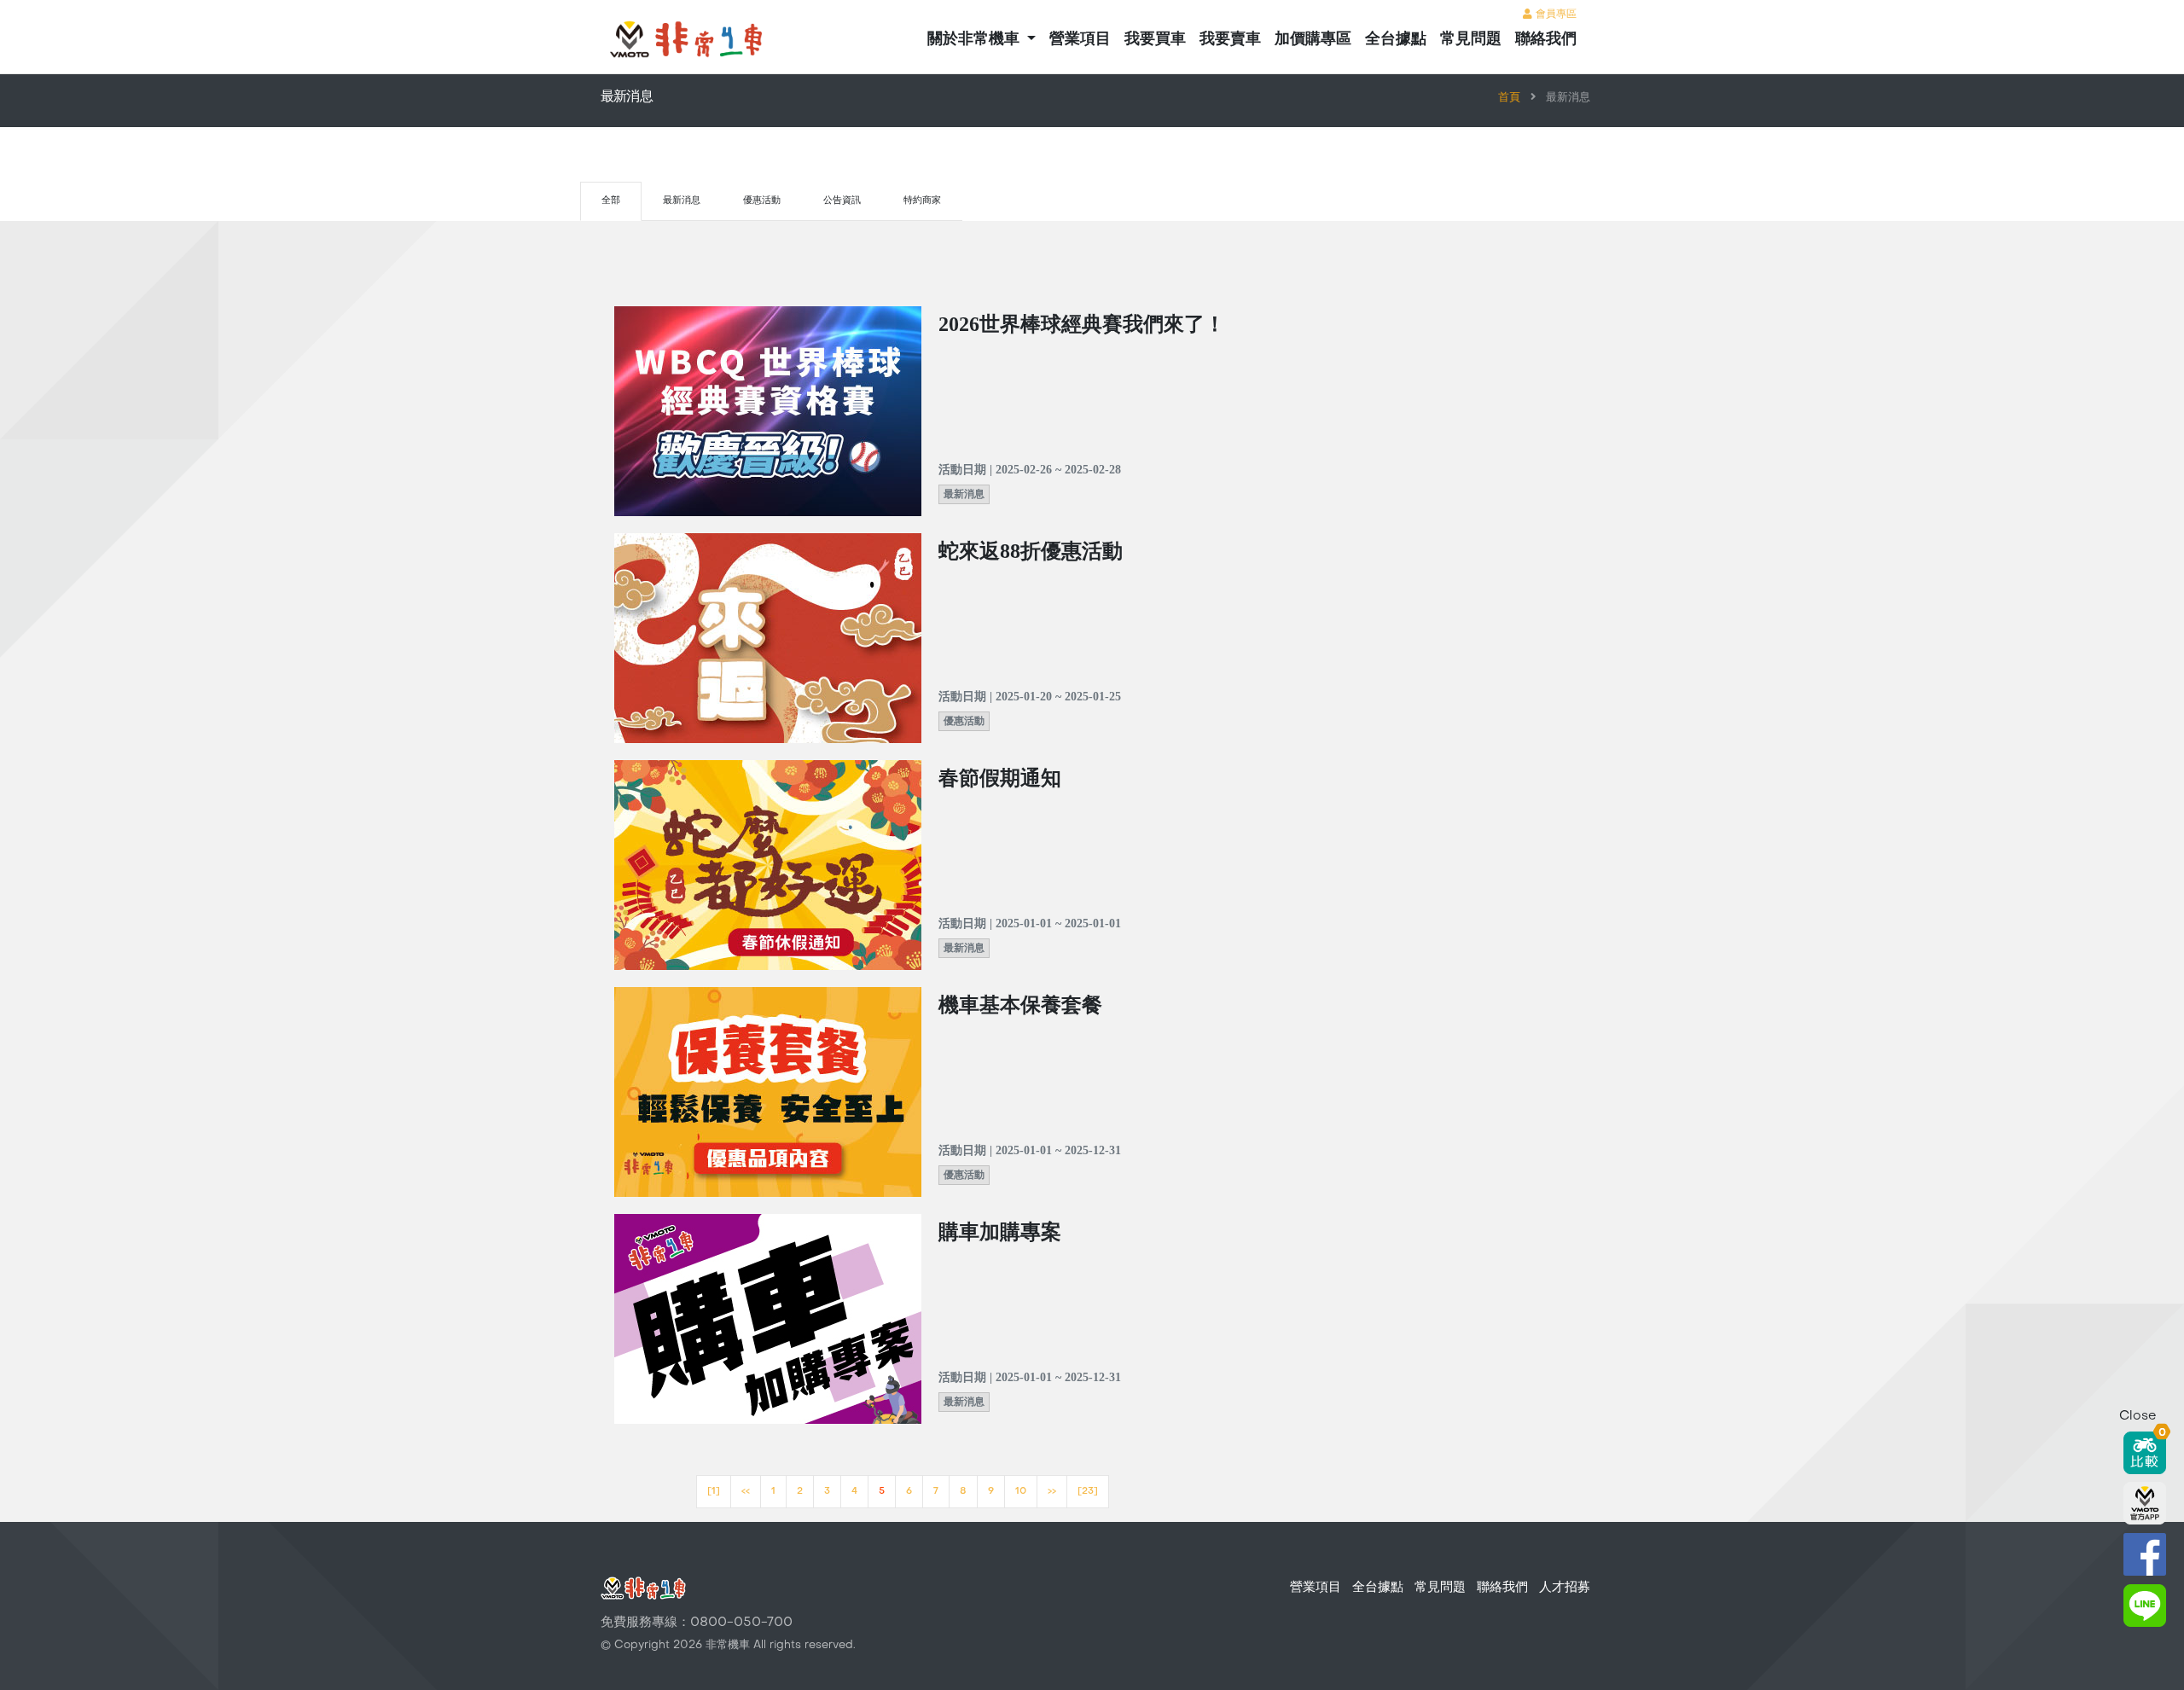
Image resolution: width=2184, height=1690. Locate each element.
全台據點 (1396, 40)
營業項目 (1080, 40)
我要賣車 (1230, 40)
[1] (714, 1492)
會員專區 (1554, 15)
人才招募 (1565, 1588)
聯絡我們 (1546, 40)
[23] (1088, 1492)
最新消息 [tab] (682, 201)
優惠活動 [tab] (762, 201)
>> (1052, 1492)
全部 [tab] (611, 201)
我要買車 (1155, 40)
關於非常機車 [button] (976, 40)
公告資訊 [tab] (842, 201)
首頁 (1509, 98)
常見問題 (1471, 40)
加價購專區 (1313, 40)
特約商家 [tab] (922, 201)
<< (746, 1492)
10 (1021, 1492)
